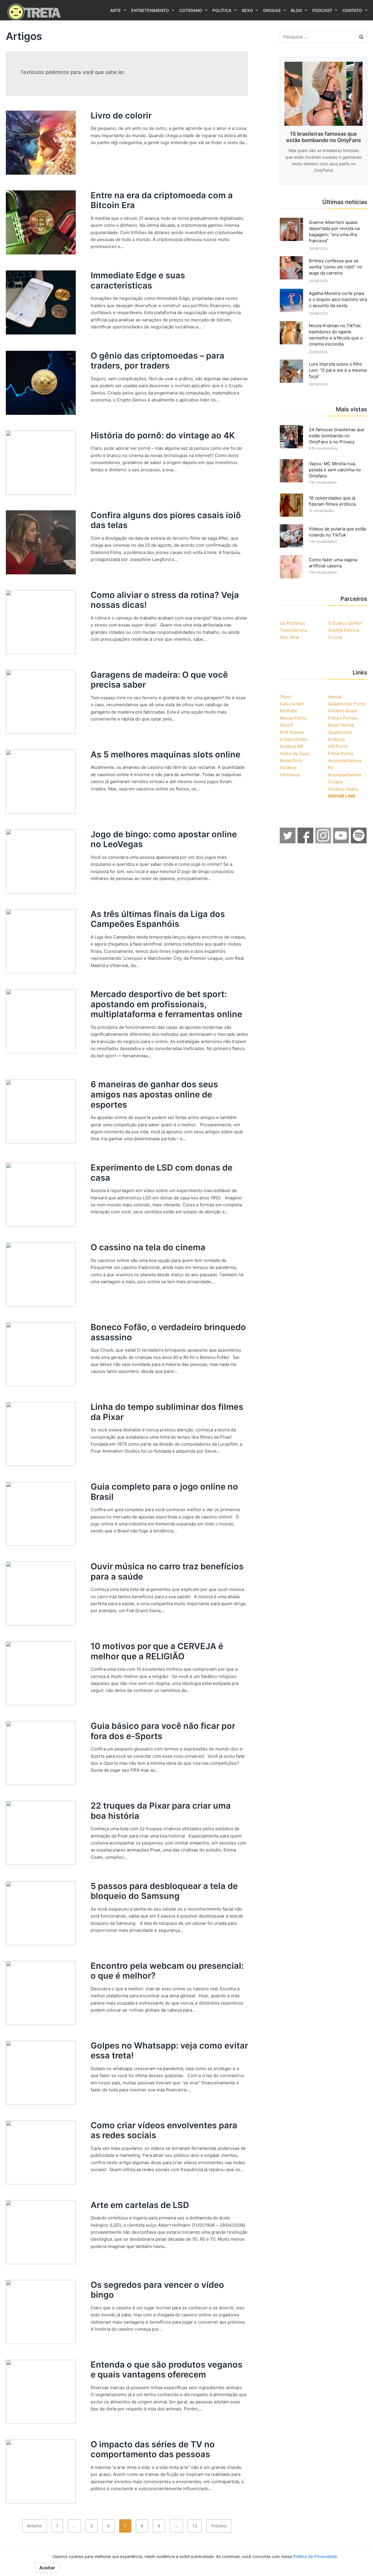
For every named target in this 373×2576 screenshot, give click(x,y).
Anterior (35, 2526)
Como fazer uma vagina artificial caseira (333, 563)
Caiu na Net (292, 704)
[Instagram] (323, 842)
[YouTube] (341, 842)
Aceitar (47, 2568)
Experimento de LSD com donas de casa (162, 1173)
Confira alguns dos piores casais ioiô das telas (166, 520)
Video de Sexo (295, 754)
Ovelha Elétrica (344, 630)
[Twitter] (288, 842)
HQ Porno (338, 746)
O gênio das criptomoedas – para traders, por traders (158, 361)
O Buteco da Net (345, 623)
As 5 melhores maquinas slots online (166, 754)
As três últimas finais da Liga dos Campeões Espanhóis (158, 919)
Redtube (288, 711)
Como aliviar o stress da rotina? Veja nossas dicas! (165, 600)
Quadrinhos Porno (347, 704)
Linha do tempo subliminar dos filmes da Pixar (167, 1412)
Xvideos (288, 768)
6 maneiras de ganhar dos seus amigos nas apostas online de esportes (154, 1094)
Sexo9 (286, 725)
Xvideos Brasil (343, 711)
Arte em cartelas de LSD (140, 2205)
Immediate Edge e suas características (138, 280)
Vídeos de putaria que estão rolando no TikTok (338, 532)
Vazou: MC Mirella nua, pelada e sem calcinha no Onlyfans (335, 470)
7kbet (286, 697)
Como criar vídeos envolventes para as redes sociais (164, 2130)
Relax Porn (291, 761)
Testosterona (293, 630)
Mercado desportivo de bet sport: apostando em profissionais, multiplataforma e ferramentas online (166, 1004)
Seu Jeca (289, 637)
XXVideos (290, 775)
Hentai (335, 697)
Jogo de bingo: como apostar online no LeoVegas (164, 839)
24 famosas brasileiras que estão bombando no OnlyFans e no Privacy (337, 436)
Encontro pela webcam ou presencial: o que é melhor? (167, 1971)
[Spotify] (359, 842)
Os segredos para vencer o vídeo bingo (157, 2290)
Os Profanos (292, 623)
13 (195, 2526)
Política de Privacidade (315, 2556)
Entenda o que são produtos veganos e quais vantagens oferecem (167, 2370)
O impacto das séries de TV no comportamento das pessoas (153, 2449)
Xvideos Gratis (343, 789)
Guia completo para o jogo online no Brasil (164, 1492)
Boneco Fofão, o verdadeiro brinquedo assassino (168, 1332)
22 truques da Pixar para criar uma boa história (161, 1811)
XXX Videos (292, 732)
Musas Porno (293, 718)
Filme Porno (341, 754)
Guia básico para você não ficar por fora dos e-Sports (163, 1731)
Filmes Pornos (343, 718)
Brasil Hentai (341, 725)
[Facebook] (306, 842)
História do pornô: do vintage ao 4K (163, 435)
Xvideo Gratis (294, 739)
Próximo (219, 2526)
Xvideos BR (292, 746)
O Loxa (335, 637)
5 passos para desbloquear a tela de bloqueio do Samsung (164, 1891)
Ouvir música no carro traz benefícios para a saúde (167, 1571)
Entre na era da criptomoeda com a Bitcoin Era (162, 200)
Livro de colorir (121, 115)
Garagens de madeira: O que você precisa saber (159, 680)
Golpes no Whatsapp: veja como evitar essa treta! (169, 2051)
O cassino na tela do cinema (148, 1247)
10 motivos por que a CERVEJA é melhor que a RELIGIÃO (157, 1651)
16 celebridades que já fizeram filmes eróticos (332, 501)
